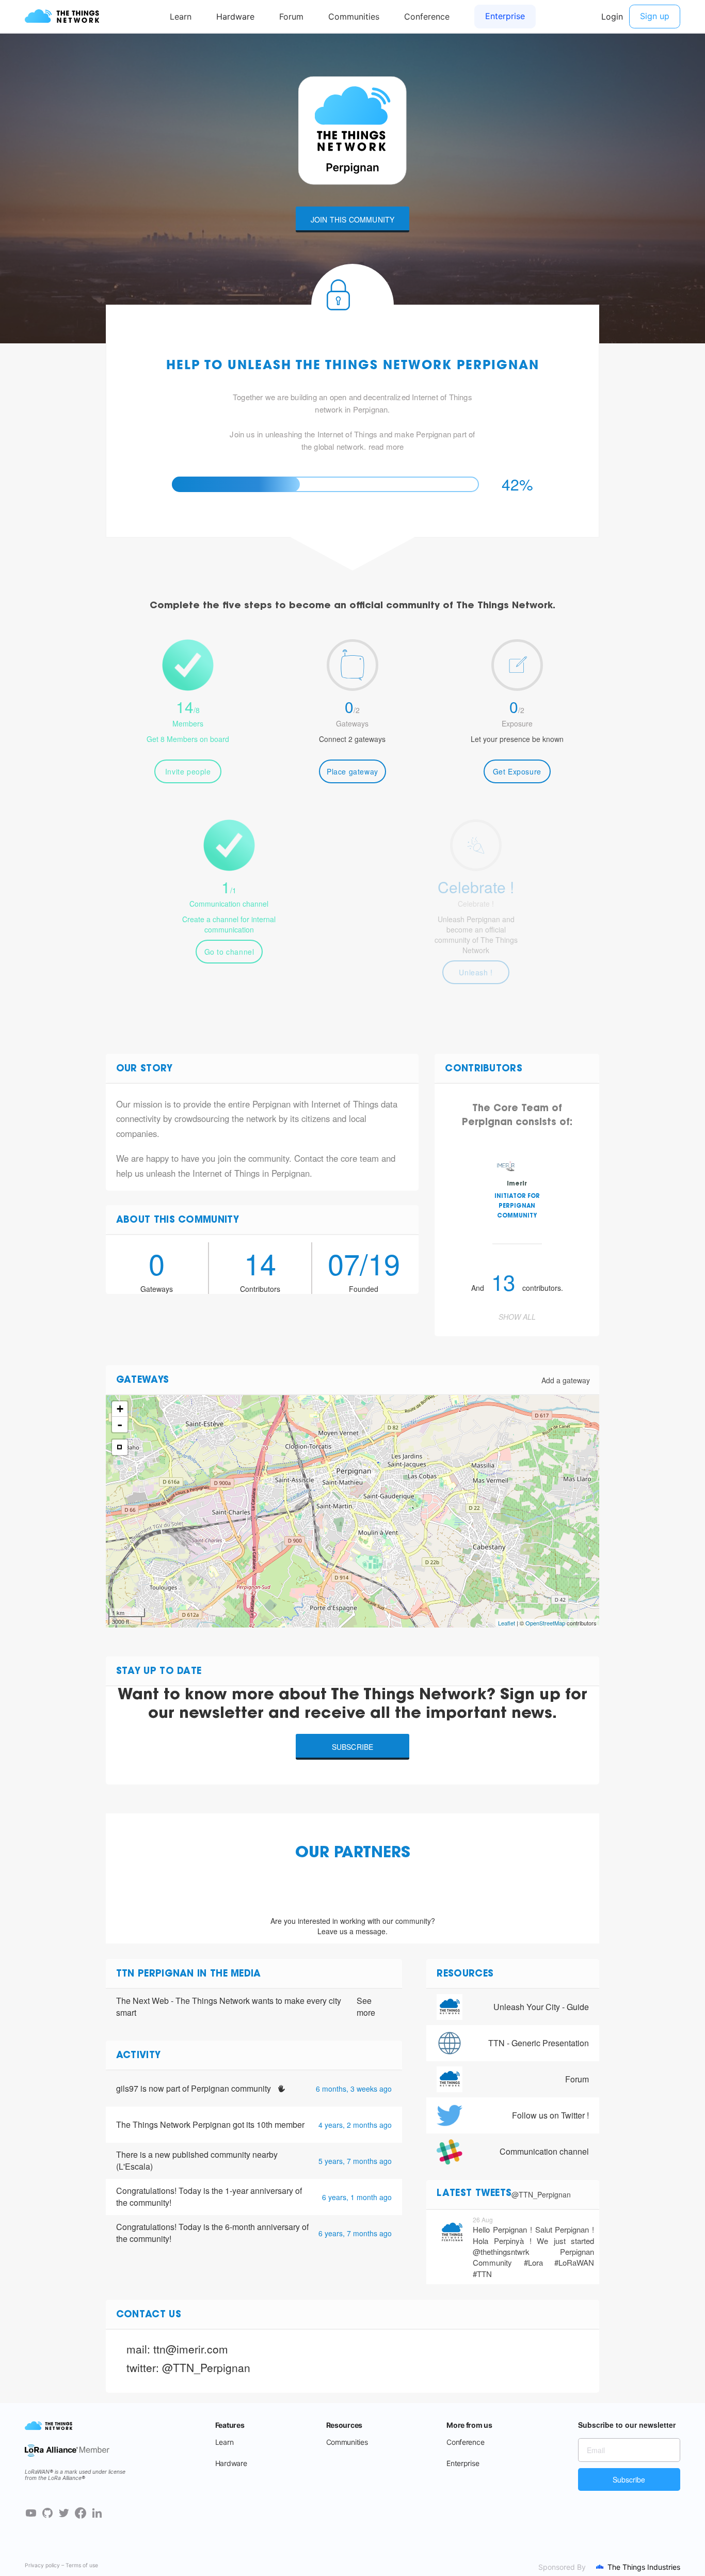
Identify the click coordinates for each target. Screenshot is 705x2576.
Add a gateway (566, 1380)
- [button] (120, 1425)
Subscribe (353, 1747)
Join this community (353, 219)
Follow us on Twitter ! (550, 2115)
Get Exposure (517, 771)
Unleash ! (476, 972)
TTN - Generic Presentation (539, 2043)
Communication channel (544, 2151)
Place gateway (352, 771)
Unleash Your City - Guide (541, 2007)
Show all (517, 1317)
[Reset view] (120, 1447)
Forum (577, 2079)
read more (386, 446)
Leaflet (507, 1623)
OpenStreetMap (545, 1623)
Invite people (188, 771)
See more (366, 2007)
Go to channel (229, 952)
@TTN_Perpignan (541, 2194)
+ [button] (120, 1409)
